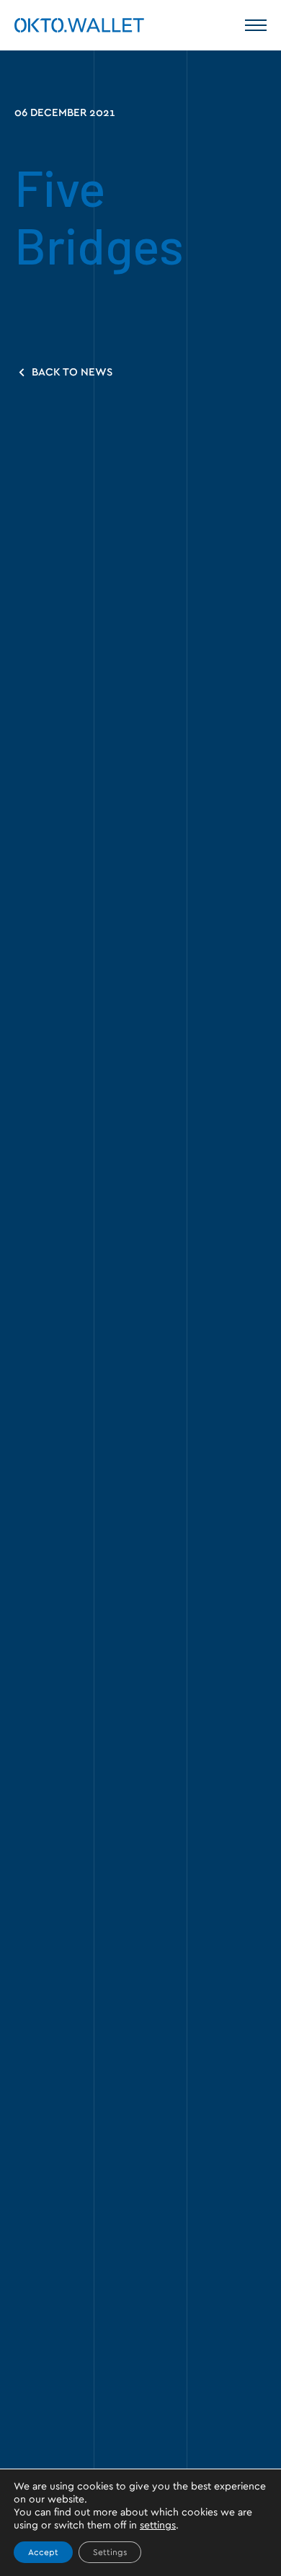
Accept (43, 2552)
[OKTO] (79, 25)
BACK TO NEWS (71, 372)
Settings (110, 2552)
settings (158, 2526)
